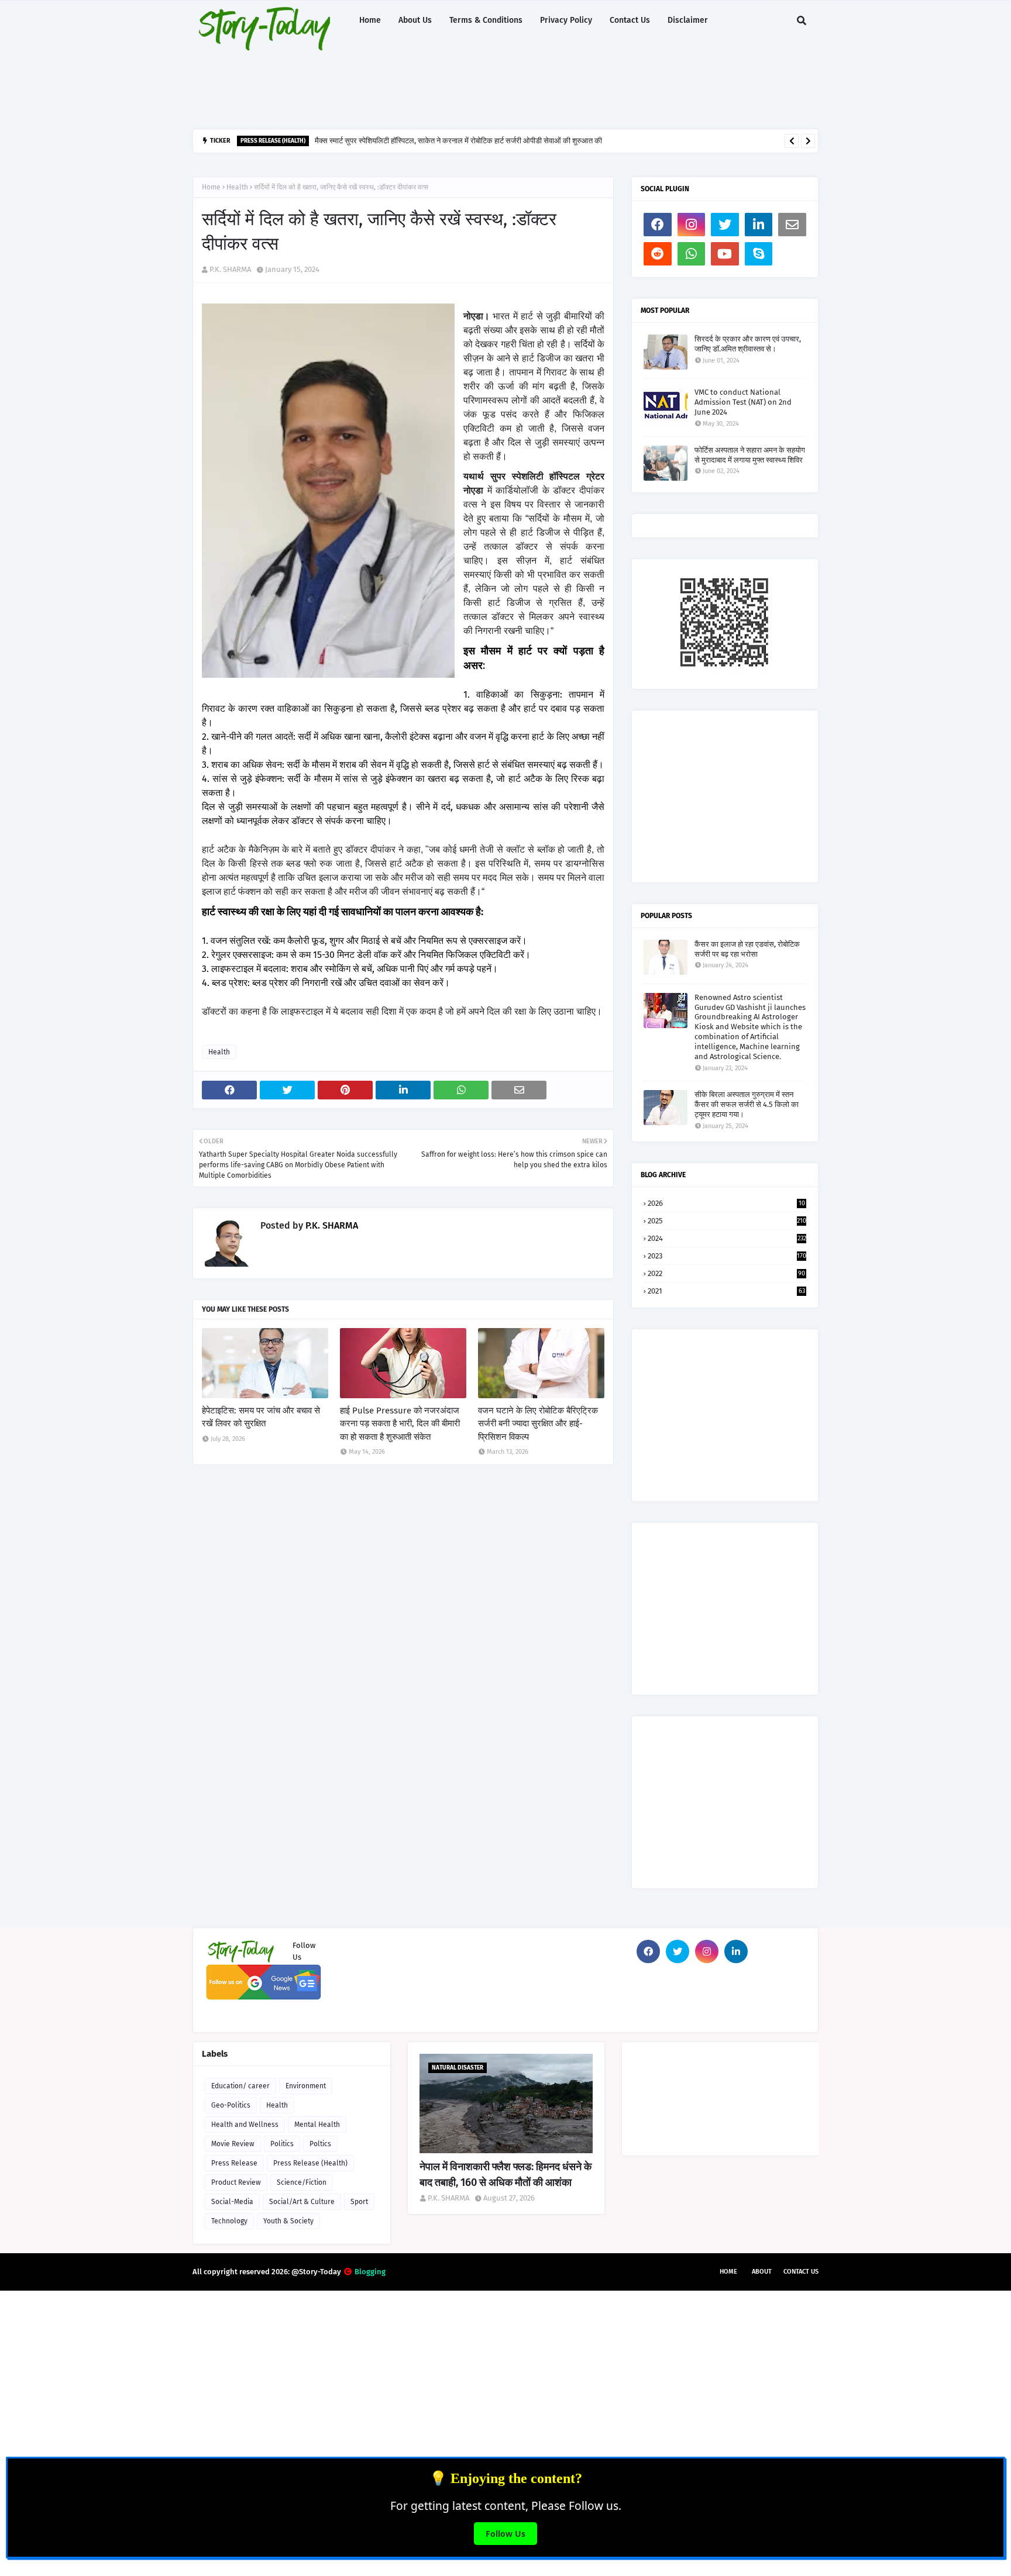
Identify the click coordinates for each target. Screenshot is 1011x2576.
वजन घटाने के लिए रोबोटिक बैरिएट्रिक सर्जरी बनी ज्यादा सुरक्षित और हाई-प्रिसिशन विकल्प (538, 1424)
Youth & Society (288, 2221)
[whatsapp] (692, 254)
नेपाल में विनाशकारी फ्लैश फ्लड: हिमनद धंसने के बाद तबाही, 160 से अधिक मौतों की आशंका (505, 2175)
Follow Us (505, 2534)
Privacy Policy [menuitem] (566, 20)
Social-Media (232, 2202)
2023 (727, 1256)
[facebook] (658, 225)
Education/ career (240, 2086)
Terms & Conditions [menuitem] (486, 20)
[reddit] (658, 254)
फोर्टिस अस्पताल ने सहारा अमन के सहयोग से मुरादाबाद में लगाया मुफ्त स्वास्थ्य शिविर (750, 455)
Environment (306, 2086)
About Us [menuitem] (415, 20)
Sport (359, 2202)
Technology (229, 2221)
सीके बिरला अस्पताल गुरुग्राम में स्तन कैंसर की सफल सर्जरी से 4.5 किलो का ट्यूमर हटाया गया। (747, 1104)
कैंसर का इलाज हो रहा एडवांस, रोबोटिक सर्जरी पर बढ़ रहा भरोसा (747, 949)
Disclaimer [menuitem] (688, 20)
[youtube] (725, 254)
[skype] (759, 254)
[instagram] (692, 225)
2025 (727, 1221)
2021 (726, 1291)
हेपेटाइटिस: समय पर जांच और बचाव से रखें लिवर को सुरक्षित (261, 1417)
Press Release (234, 2163)
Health (237, 187)
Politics (282, 2144)
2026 (726, 1203)
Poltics (320, 2144)
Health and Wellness (245, 2125)
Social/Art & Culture (302, 2202)
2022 (726, 1273)
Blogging (370, 2272)
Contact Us (801, 2272)
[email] (792, 225)
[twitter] (725, 225)
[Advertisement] (476, 85)
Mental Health (317, 2125)
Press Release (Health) (310, 2163)
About (762, 2272)
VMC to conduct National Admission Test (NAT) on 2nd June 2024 (743, 402)
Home (211, 187)
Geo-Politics (231, 2105)
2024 (727, 1238)
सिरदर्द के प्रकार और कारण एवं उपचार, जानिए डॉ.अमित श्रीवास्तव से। (748, 344)
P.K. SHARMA (230, 269)
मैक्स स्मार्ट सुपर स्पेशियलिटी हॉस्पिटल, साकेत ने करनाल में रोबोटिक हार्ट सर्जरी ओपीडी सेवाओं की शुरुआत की (458, 141)
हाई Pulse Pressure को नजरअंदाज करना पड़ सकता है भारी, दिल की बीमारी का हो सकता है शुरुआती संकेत (400, 1424)
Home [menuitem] (370, 20)
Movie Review (233, 2144)
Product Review (236, 2182)
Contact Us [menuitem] (630, 20)
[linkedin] (759, 225)
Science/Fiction (302, 2182)
